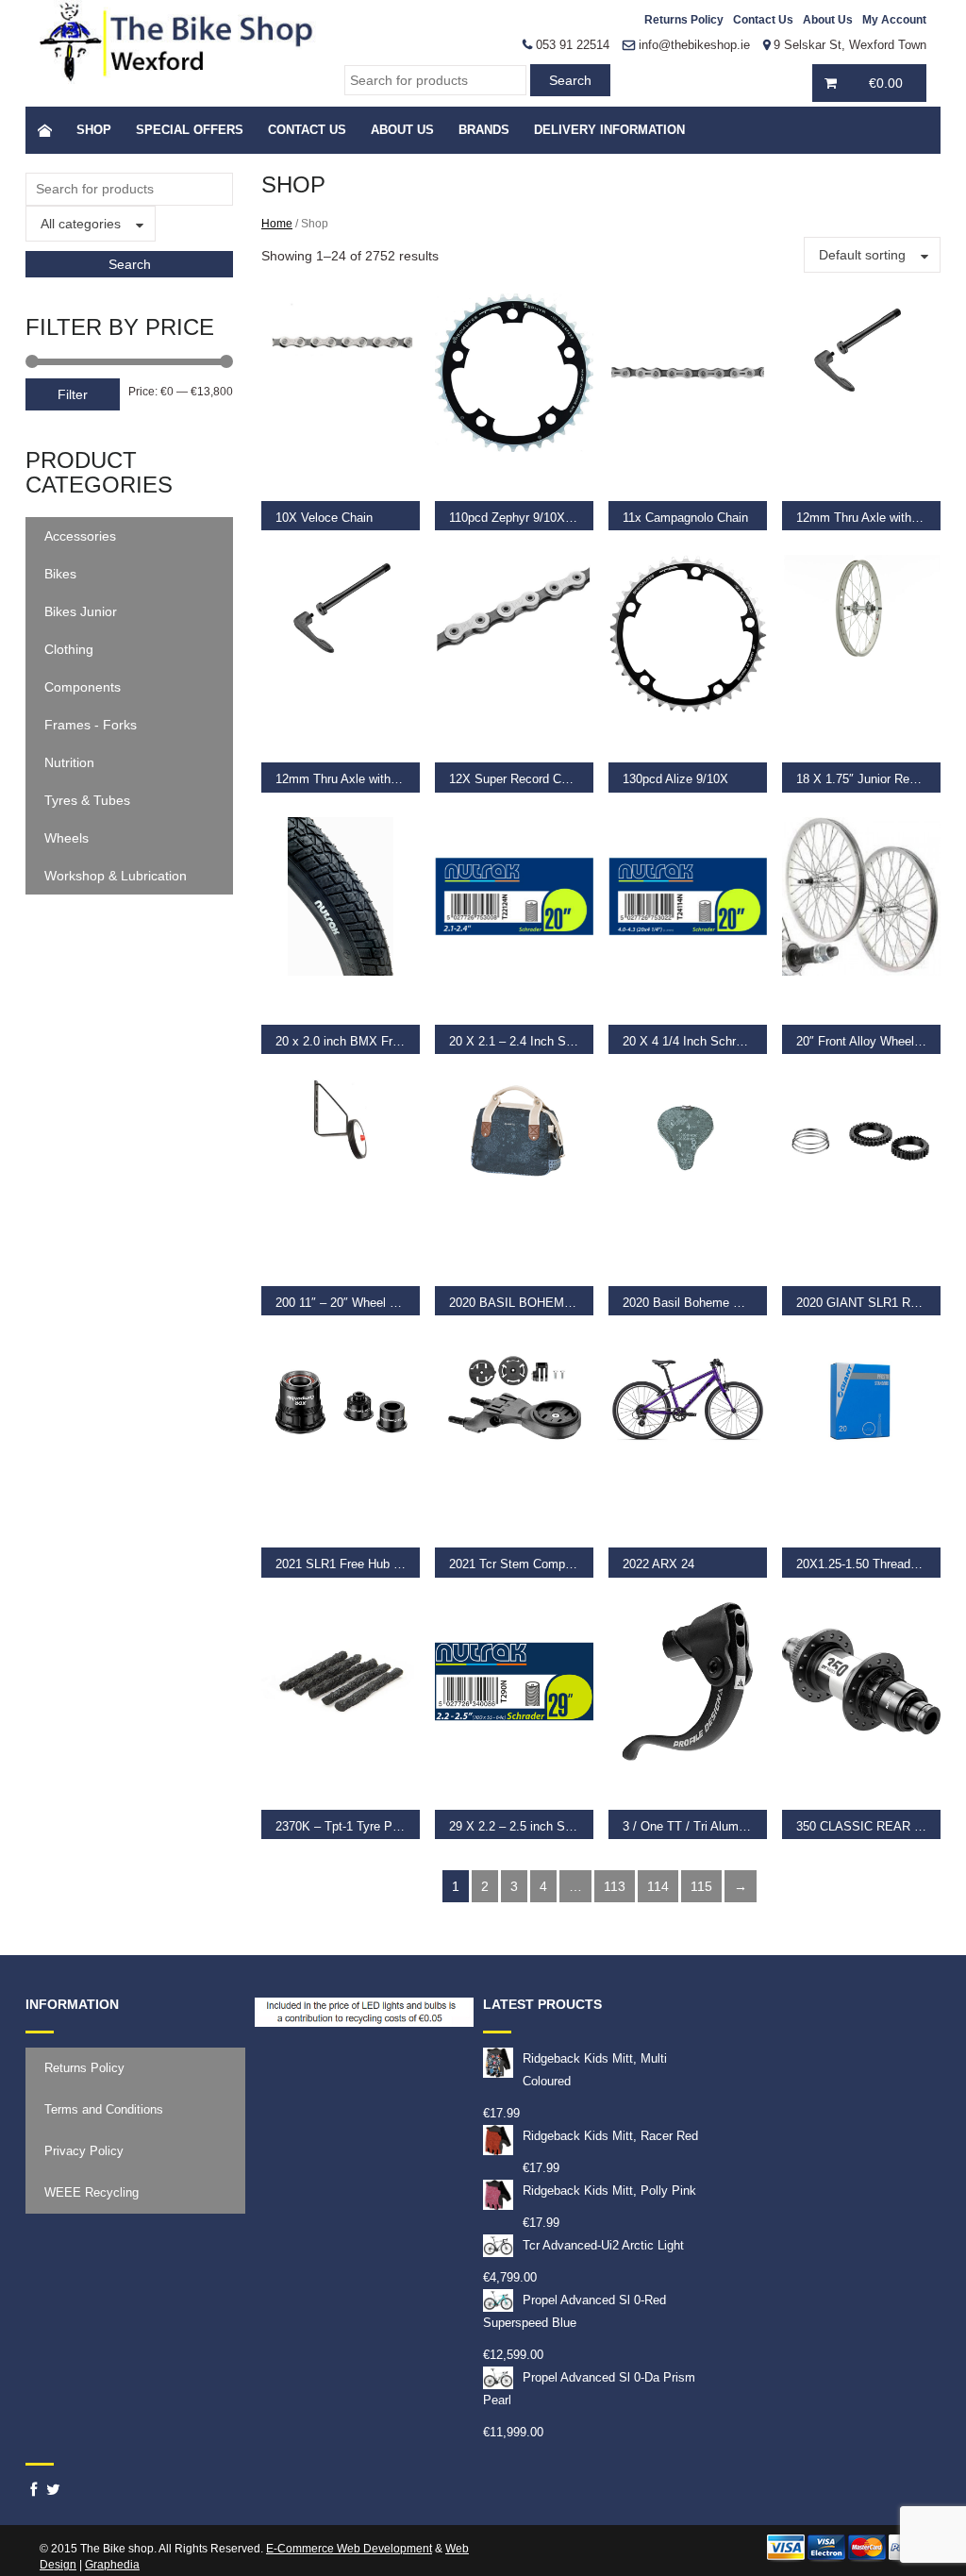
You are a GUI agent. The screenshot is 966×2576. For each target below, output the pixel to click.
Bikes (60, 574)
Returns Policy (684, 20)
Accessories (80, 536)
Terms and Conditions (104, 2109)
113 (615, 1886)
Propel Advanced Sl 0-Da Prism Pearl (589, 2389)
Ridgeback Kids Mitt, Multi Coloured (595, 2070)
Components (83, 687)
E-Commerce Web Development (349, 2549)
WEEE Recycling (92, 2192)
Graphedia (112, 2565)
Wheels (67, 838)
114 (658, 1886)
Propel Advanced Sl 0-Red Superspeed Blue (575, 2311)
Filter (73, 394)
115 (701, 1886)
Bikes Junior (81, 611)
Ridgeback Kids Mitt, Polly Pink (609, 2191)
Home (277, 224)
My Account (894, 20)
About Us (828, 20)
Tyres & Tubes (87, 800)
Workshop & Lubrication (116, 876)
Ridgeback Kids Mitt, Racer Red (610, 2136)
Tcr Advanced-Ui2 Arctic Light (603, 2245)
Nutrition (69, 762)
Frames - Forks (91, 725)
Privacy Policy (84, 2151)
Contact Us (763, 20)
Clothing (69, 649)
